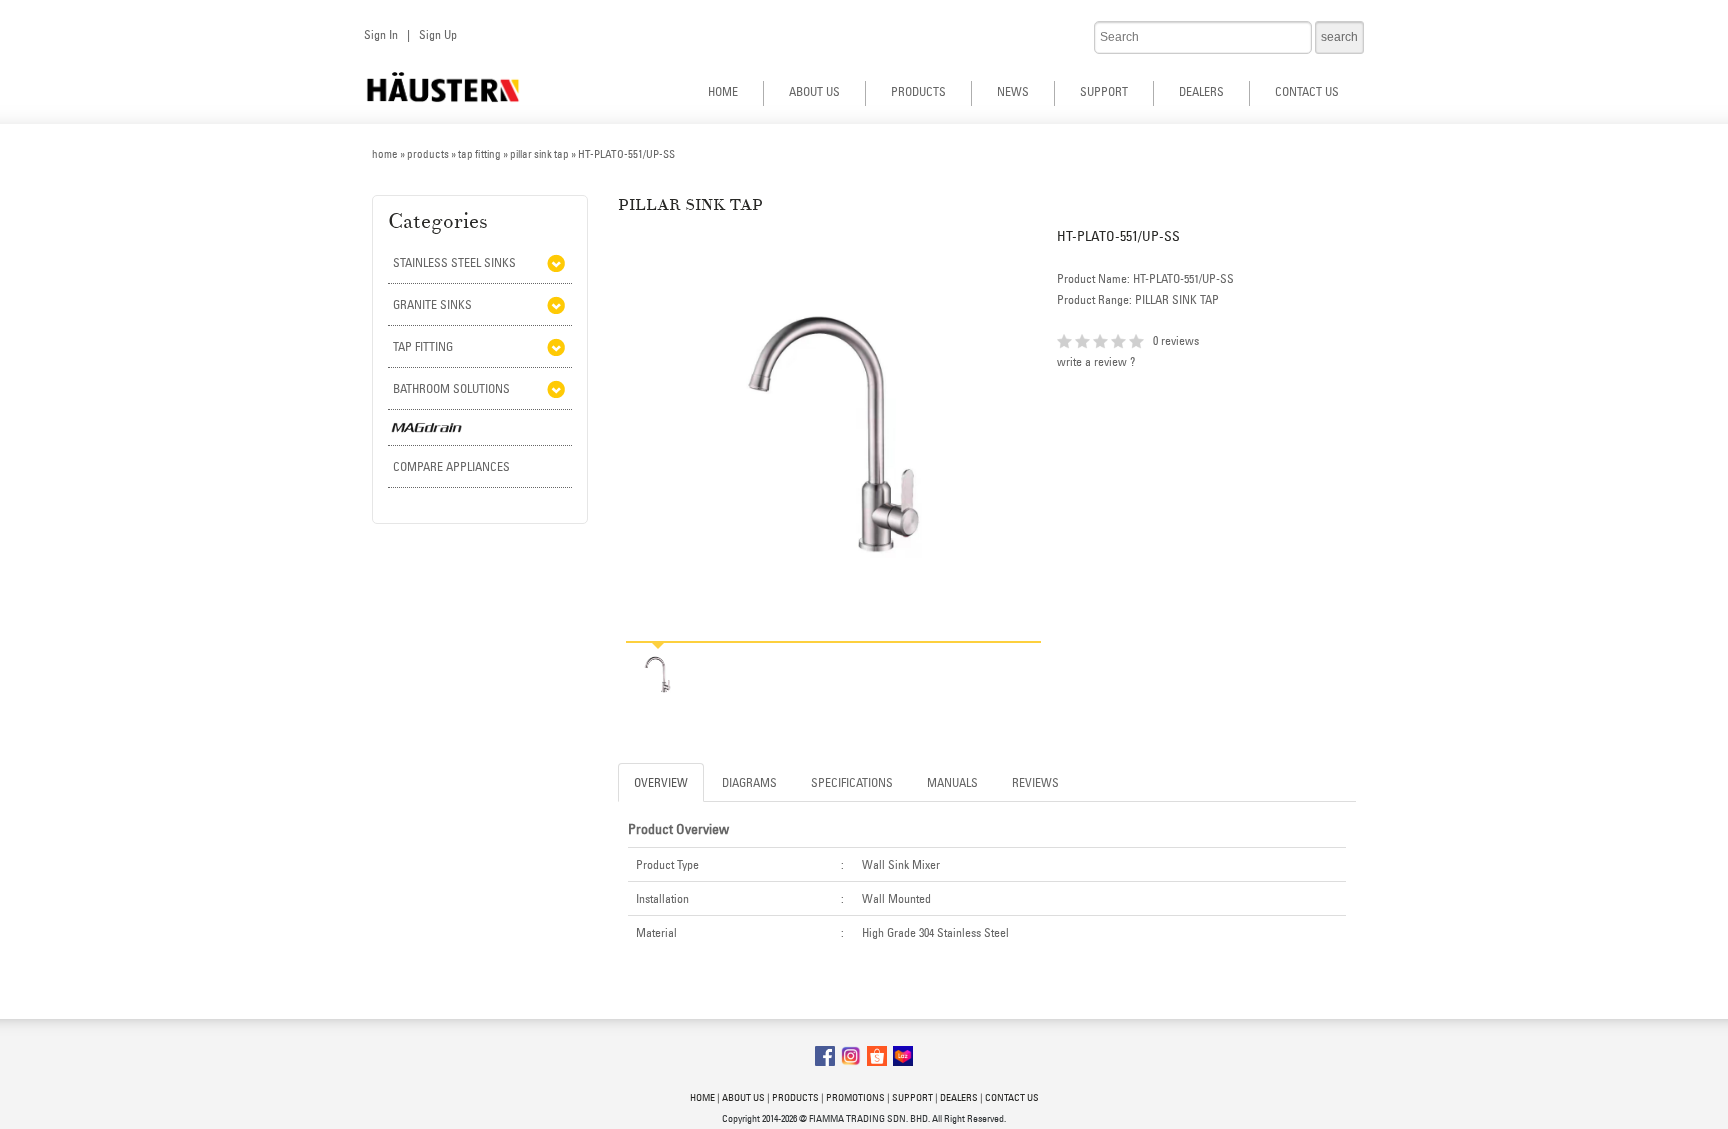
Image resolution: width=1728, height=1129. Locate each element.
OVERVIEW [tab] (661, 782)
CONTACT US (1307, 91)
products (428, 154)
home (385, 154)
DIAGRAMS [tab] (749, 782)
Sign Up (438, 34)
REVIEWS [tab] (1035, 782)
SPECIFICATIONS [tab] (852, 782)
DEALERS (1201, 91)
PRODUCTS (918, 91)
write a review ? (1096, 361)
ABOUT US (814, 91)
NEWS (1013, 91)
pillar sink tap (539, 154)
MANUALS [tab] (952, 782)
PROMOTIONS (855, 1097)
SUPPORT (1104, 91)
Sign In (381, 34)
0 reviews (1176, 340)
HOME (723, 91)
